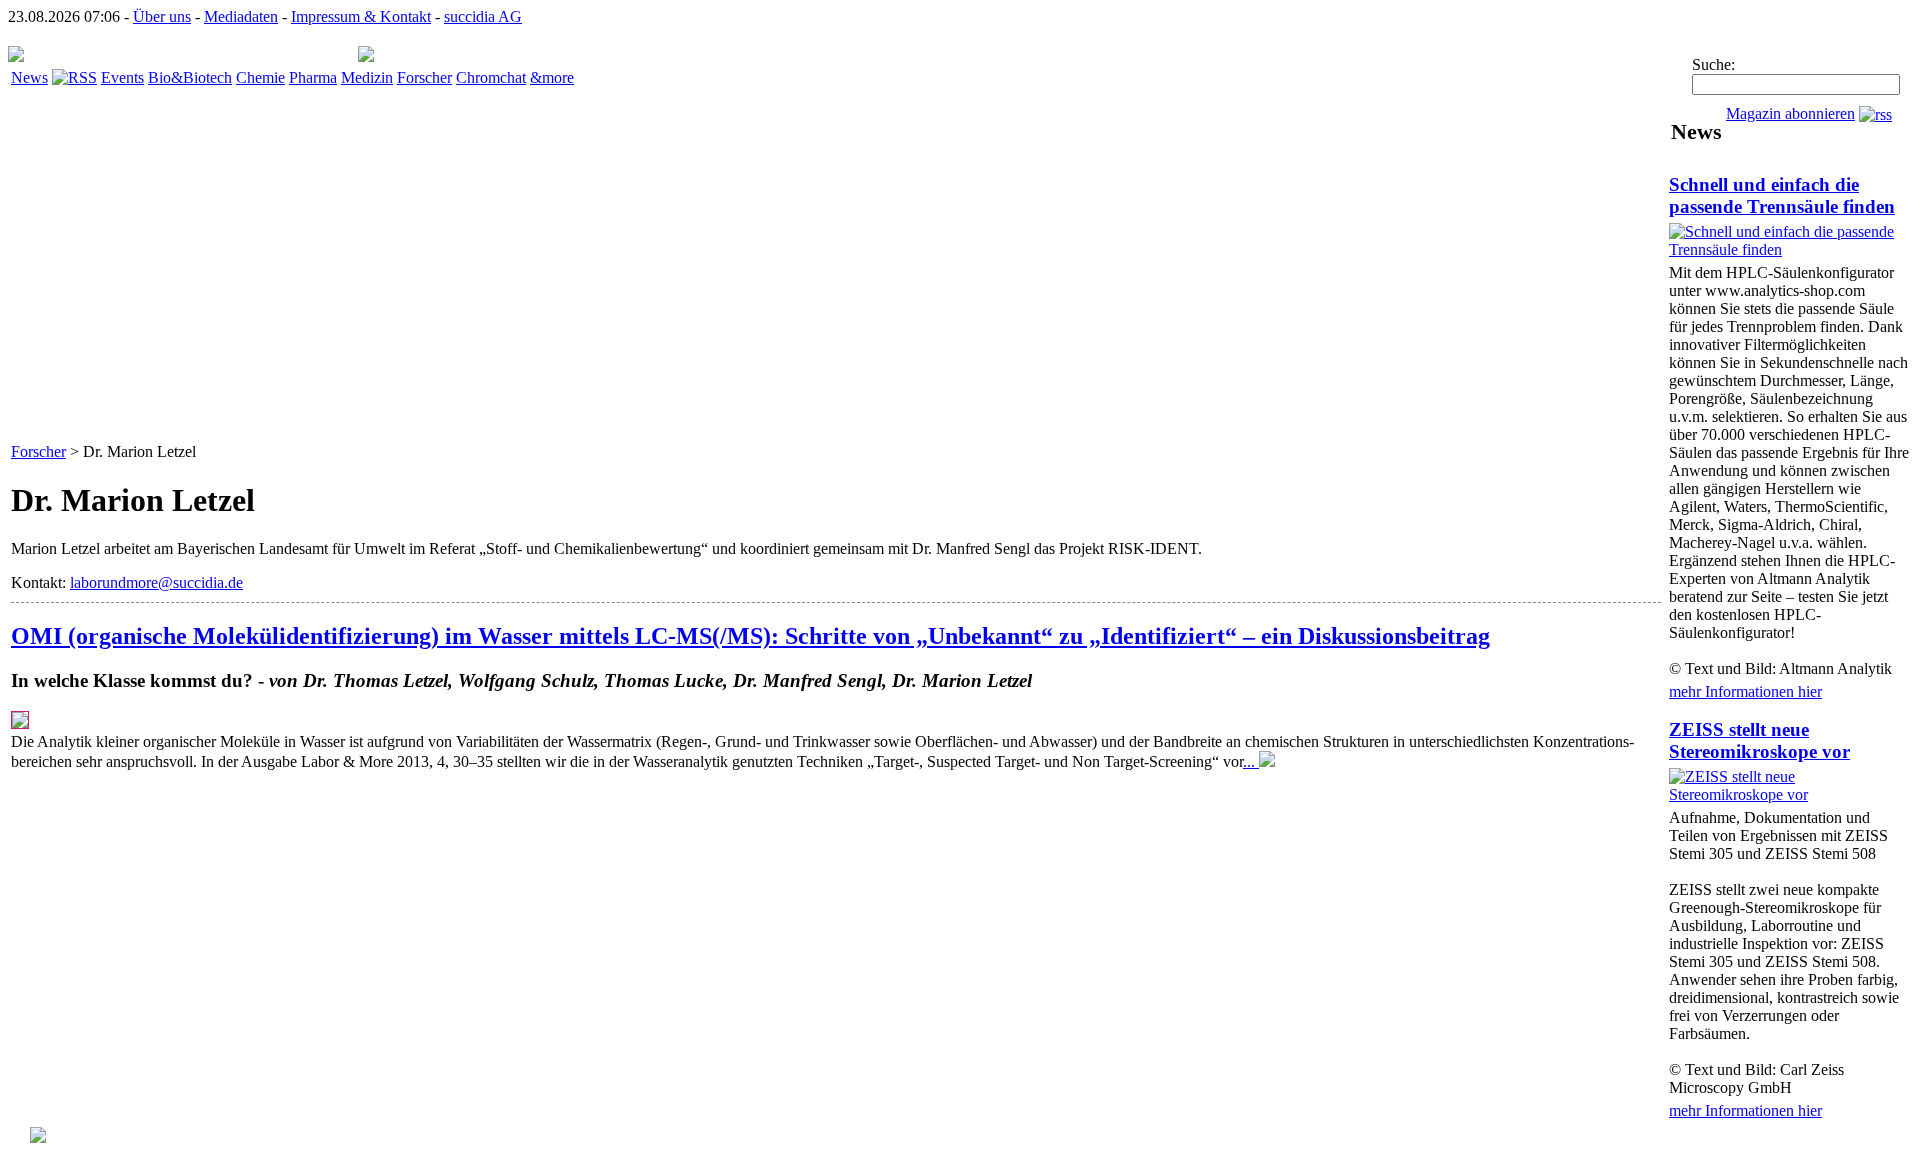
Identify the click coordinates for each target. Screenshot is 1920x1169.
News (29, 77)
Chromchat (491, 77)
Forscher (424, 77)
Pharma (313, 77)
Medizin (367, 77)
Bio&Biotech (190, 77)
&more (552, 77)
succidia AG (483, 16)
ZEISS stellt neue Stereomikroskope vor (1759, 740)
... (1251, 761)
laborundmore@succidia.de (156, 582)
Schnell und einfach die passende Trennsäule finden (1782, 195)
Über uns (162, 16)
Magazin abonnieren (1790, 113)
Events (122, 77)
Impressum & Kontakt (361, 16)
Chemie (260, 77)
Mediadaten (241, 16)
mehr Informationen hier (1745, 691)
